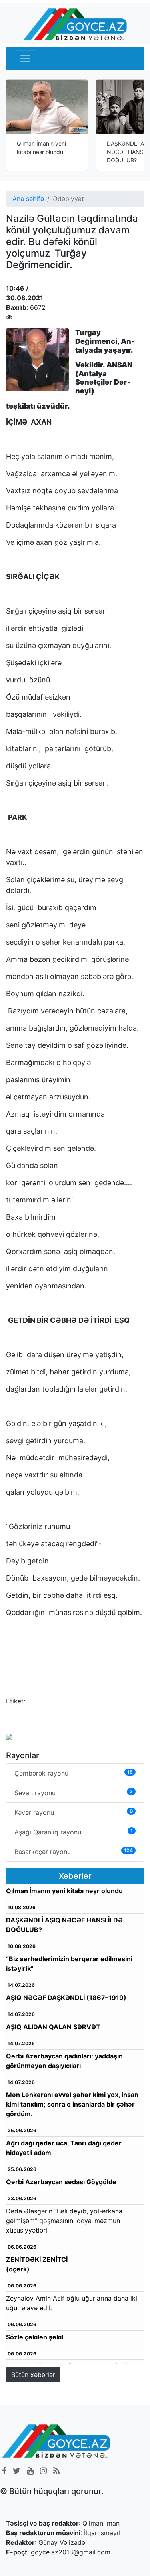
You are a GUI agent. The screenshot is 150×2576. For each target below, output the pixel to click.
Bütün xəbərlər (33, 2375)
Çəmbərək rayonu (74, 1773)
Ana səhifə (28, 199)
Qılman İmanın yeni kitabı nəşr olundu (41, 148)
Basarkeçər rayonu (74, 1851)
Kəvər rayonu (74, 1812)
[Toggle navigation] (25, 58)
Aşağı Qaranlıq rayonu (74, 1832)
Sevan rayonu (74, 1793)
